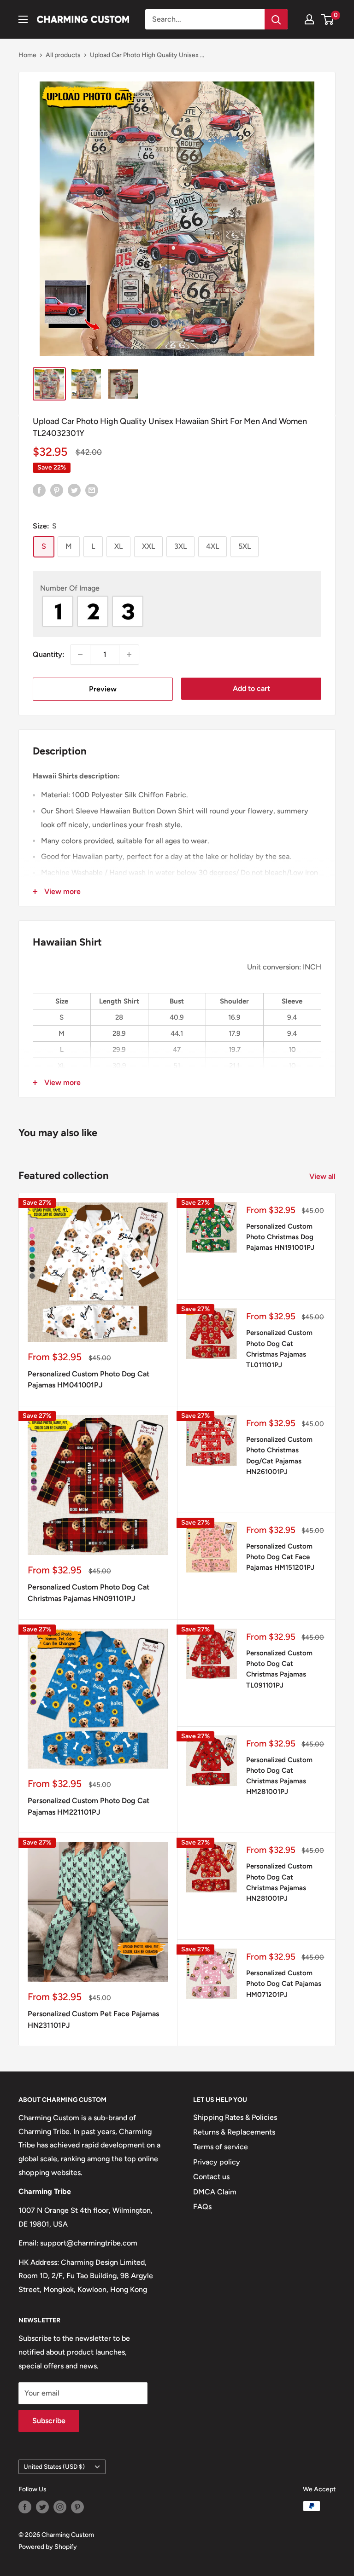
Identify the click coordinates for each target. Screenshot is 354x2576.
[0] (328, 19)
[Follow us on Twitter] (42, 2507)
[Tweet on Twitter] (74, 490)
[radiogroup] (177, 611)
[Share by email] (92, 490)
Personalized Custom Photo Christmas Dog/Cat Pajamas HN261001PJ (279, 1456)
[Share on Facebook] (39, 490)
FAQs (202, 2207)
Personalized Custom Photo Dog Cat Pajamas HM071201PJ (284, 1984)
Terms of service (221, 2147)
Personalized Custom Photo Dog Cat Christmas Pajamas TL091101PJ (279, 1669)
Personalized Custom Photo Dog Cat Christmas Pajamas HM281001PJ (279, 1776)
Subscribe (49, 2421)
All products (63, 55)
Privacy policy (217, 2162)
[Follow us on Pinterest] (77, 2507)
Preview (103, 689)
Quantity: (49, 654)
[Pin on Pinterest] (57, 490)
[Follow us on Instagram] (60, 2507)
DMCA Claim (215, 2192)
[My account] (309, 19)
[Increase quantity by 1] (129, 655)
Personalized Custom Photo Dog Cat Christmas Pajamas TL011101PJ (279, 1349)
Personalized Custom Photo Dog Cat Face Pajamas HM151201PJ (280, 1557)
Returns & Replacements (234, 2132)
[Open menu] (23, 19)
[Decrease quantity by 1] (80, 655)
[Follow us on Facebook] (25, 2507)
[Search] (276, 19)
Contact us (211, 2177)
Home (27, 55)
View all (323, 1176)
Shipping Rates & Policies (235, 2117)
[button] (177, 588)
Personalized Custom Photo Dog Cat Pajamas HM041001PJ (88, 1380)
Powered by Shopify (48, 2547)
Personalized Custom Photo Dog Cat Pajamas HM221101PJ (88, 1806)
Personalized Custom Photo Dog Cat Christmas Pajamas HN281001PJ (279, 1882)
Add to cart (251, 688)
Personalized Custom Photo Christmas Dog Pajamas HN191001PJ (280, 1237)
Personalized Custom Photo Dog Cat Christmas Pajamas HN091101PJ (88, 1593)
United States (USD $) (54, 2466)
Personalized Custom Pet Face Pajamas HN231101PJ (93, 2019)
